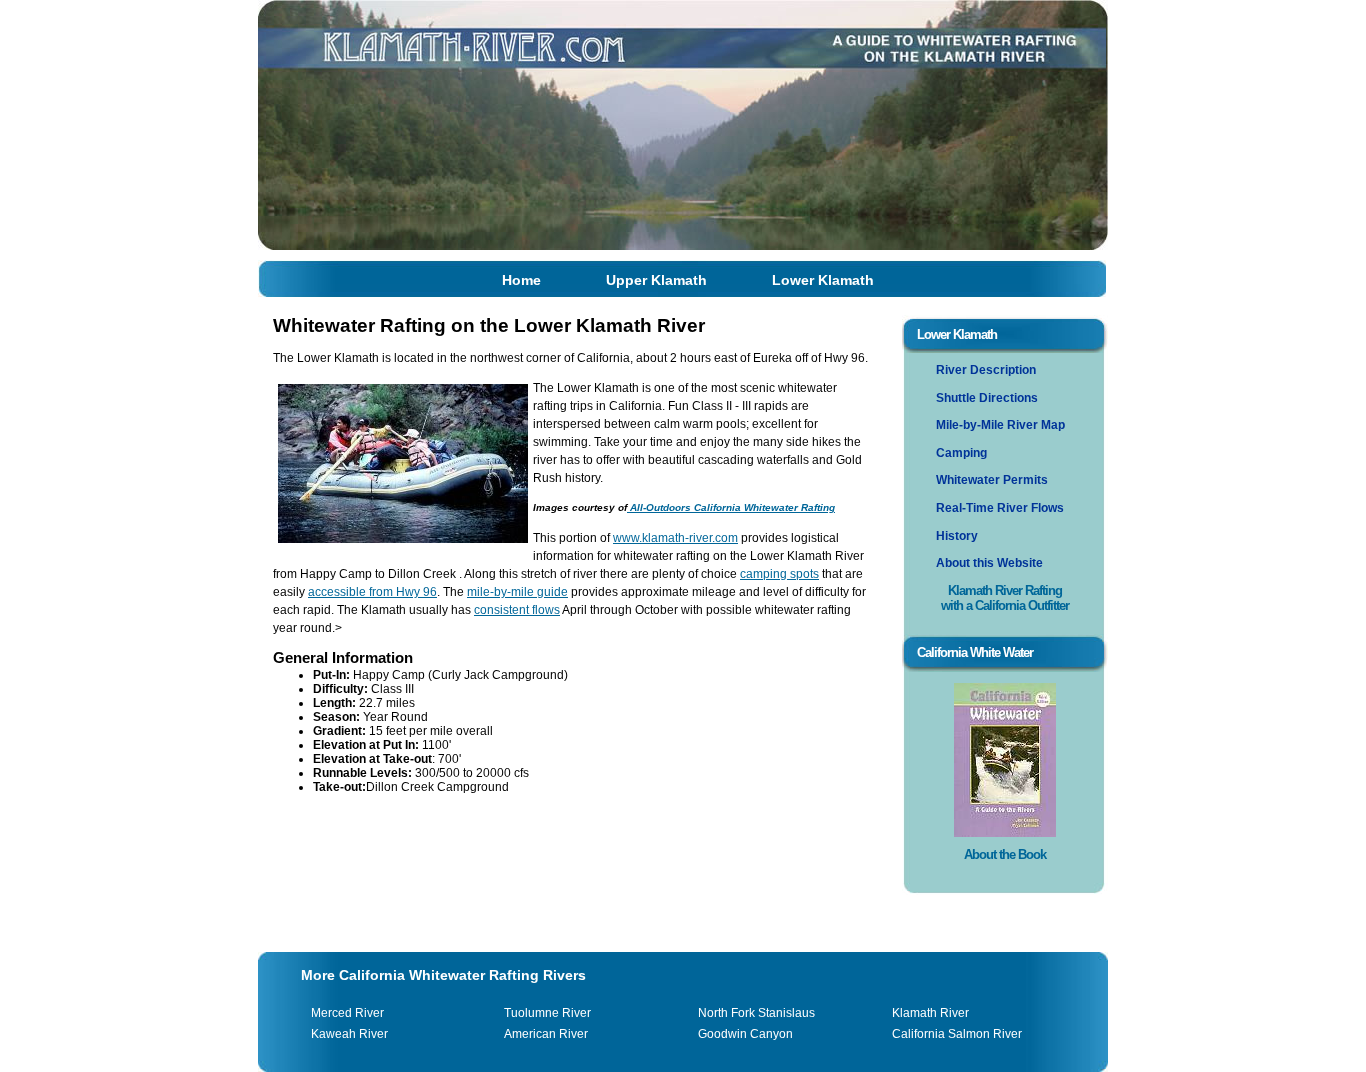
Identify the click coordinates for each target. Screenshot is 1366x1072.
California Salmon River (957, 1034)
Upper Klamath (656, 280)
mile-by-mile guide (517, 592)
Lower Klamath (823, 280)
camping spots (779, 574)
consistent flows (517, 610)
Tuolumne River (547, 1013)
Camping (961, 453)
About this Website (989, 563)
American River (546, 1034)
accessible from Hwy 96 (372, 592)
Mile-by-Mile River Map (1000, 425)
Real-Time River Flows (1000, 508)
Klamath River (930, 1013)
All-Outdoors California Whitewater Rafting (731, 507)
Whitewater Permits (992, 480)
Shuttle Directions (987, 398)
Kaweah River (349, 1034)
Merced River (347, 1013)
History (957, 536)
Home (521, 280)
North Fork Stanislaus (756, 1013)
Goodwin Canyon (745, 1034)
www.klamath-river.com (675, 538)
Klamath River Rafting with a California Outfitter (1005, 598)
